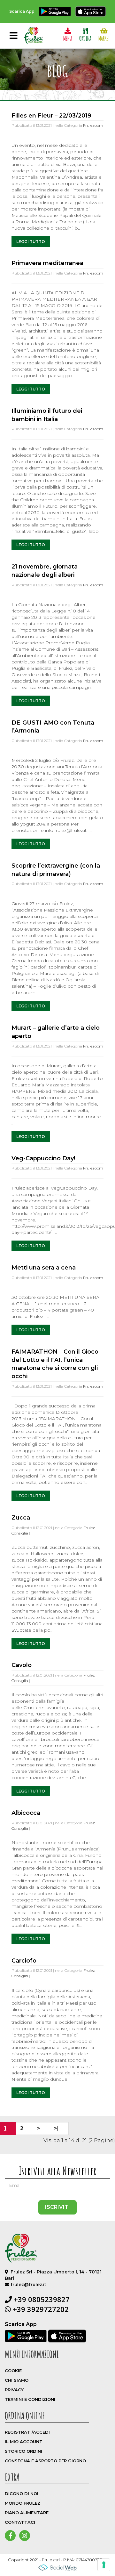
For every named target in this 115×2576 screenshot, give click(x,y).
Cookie (13, 2371)
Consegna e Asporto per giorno (45, 2461)
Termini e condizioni (30, 2399)
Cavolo (22, 1665)
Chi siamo (17, 2380)
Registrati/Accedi (27, 2432)
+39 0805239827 (41, 2299)
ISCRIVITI (57, 2207)
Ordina (85, 38)
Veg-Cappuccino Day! (43, 1158)
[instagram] (24, 2536)
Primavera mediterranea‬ (47, 263)
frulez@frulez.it (28, 2285)
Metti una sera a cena (44, 1268)
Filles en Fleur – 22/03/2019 (51, 116)
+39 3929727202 (40, 2309)
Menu (68, 38)
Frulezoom (93, 125)
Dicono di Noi (22, 2494)
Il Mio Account (24, 2442)
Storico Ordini (23, 2451)
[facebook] (11, 2536)
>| (56, 2128)
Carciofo (24, 1961)
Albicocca (26, 1813)
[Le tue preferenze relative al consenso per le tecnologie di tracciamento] (104, 2565)
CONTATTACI (20, 2522)
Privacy (14, 2390)
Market (104, 38)
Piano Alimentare (27, 2513)
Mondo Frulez (23, 2503)
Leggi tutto (31, 242)
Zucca (21, 1518)
